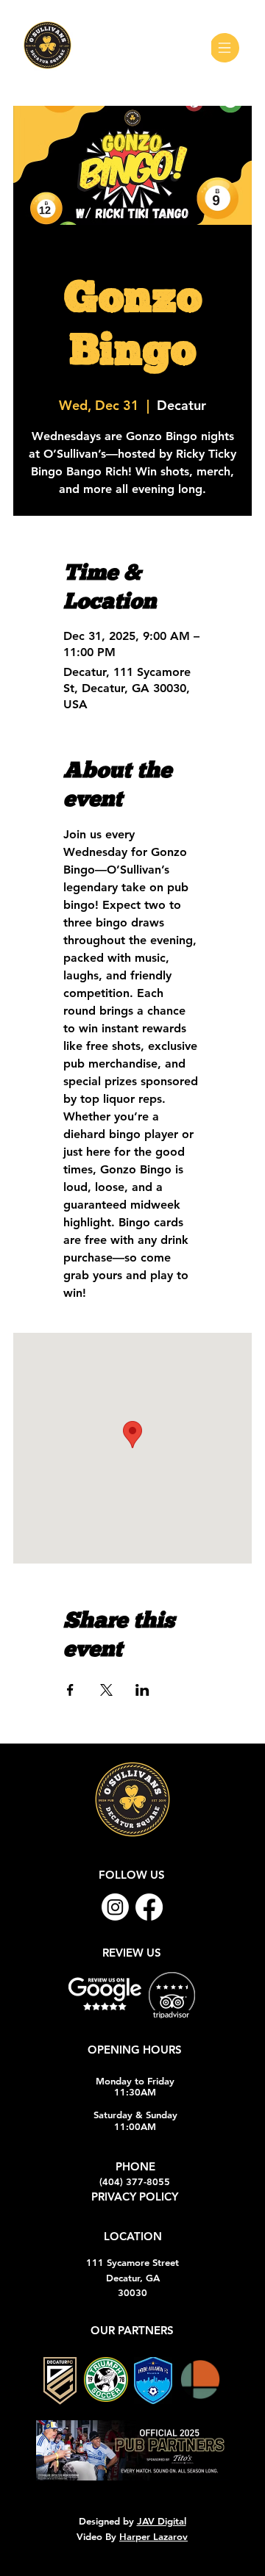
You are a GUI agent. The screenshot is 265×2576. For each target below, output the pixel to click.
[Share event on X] (106, 1690)
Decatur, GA (133, 2278)
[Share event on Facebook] (70, 1690)
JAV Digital (162, 2521)
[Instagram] (115, 1907)
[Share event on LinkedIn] (142, 1690)
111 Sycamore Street (132, 2262)
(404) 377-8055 (135, 2181)
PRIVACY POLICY (135, 2197)
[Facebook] (149, 1907)
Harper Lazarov (153, 2536)
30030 (132, 2292)
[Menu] (228, 48)
